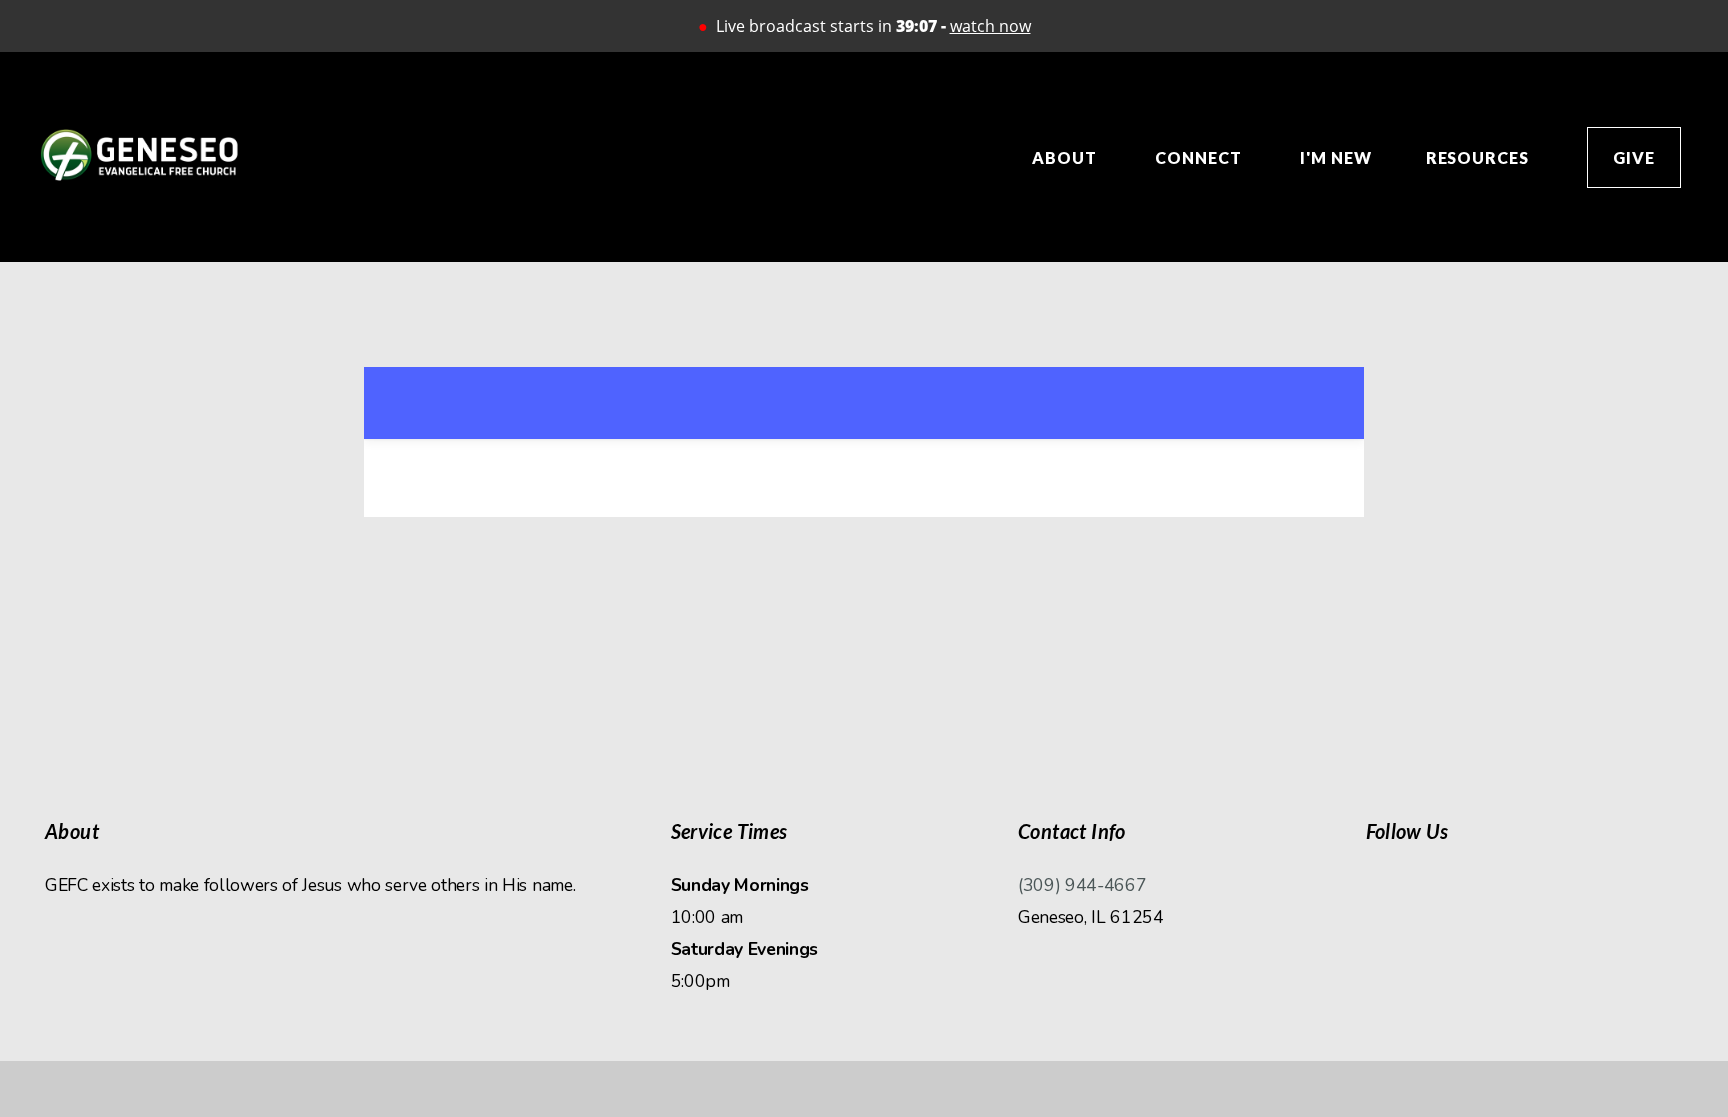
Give (1634, 157)
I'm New (1336, 157)
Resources (1480, 157)
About (1066, 157)
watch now (990, 26)
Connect (1200, 157)
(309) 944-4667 (1082, 885)
